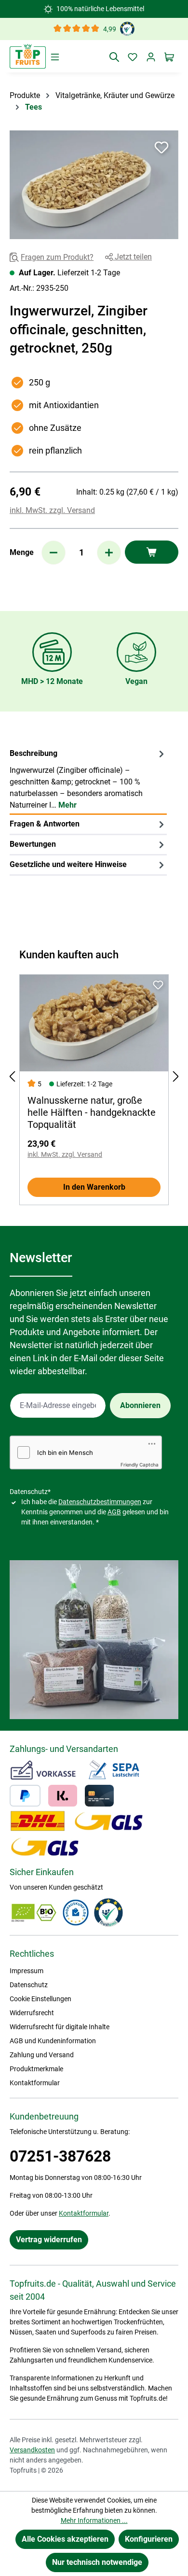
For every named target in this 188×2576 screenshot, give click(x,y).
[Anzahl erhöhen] (109, 553)
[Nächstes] (176, 1076)
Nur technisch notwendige (97, 2562)
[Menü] (55, 57)
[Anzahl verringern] (54, 553)
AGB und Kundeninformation (53, 2041)
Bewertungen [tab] (33, 844)
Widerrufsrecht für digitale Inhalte (60, 2027)
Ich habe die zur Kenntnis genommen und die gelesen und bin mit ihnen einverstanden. (95, 1512)
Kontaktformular (35, 2083)
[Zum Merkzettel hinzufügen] (161, 147)
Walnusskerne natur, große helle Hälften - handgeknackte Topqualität (92, 1112)
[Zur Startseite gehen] (28, 56)
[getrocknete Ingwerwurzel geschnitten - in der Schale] (94, 185)
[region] (94, 185)
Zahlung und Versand (42, 2055)
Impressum (27, 1971)
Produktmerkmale (36, 2069)
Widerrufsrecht (32, 2013)
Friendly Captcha (140, 1465)
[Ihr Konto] (151, 57)
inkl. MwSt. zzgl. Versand (52, 510)
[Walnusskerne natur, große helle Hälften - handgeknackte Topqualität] (94, 1023)
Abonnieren (140, 1405)
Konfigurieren (149, 2539)
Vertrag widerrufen (49, 2240)
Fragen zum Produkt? (57, 257)
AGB (114, 1512)
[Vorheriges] (12, 1076)
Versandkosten (32, 2450)
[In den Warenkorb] (152, 552)
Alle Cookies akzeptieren (65, 2539)
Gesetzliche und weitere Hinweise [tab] (68, 864)
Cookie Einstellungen (40, 1999)
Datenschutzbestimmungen (100, 1502)
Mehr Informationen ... (94, 2520)
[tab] (88, 780)
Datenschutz (29, 1985)
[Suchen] (114, 57)
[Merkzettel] (133, 57)
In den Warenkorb (94, 1187)
